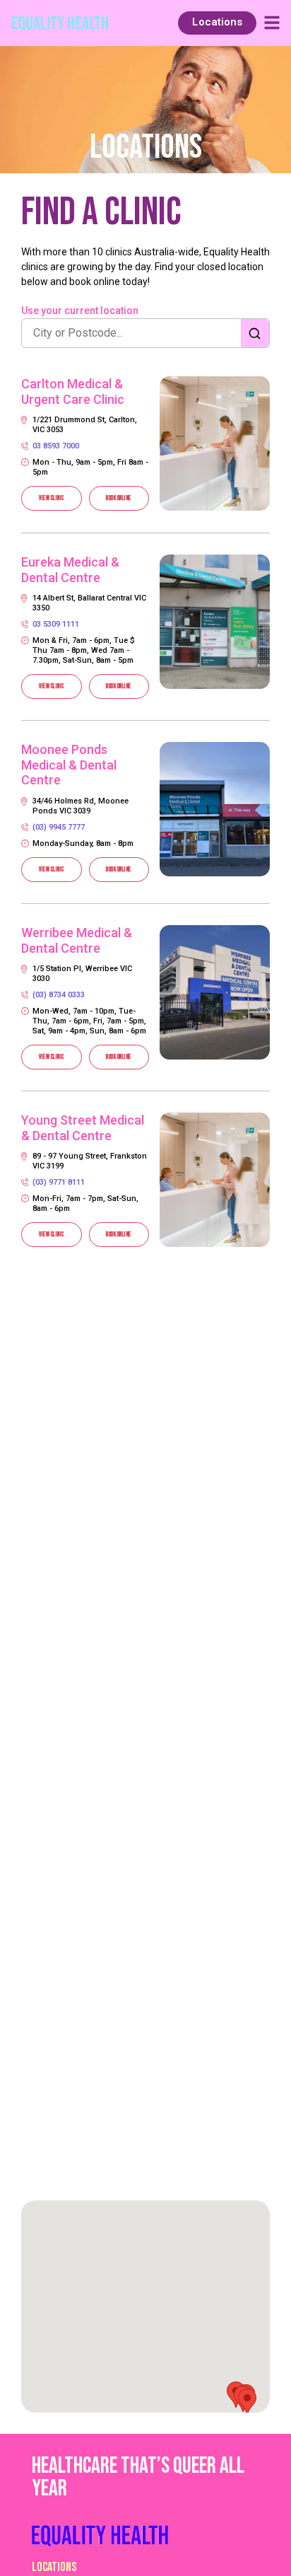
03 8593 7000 (56, 446)
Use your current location (80, 311)
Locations (54, 2567)
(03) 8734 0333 (59, 995)
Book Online (119, 498)
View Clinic (52, 498)
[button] (247, 2402)
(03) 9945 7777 (59, 827)
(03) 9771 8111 (59, 1182)
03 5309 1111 (56, 624)
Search (255, 333)
